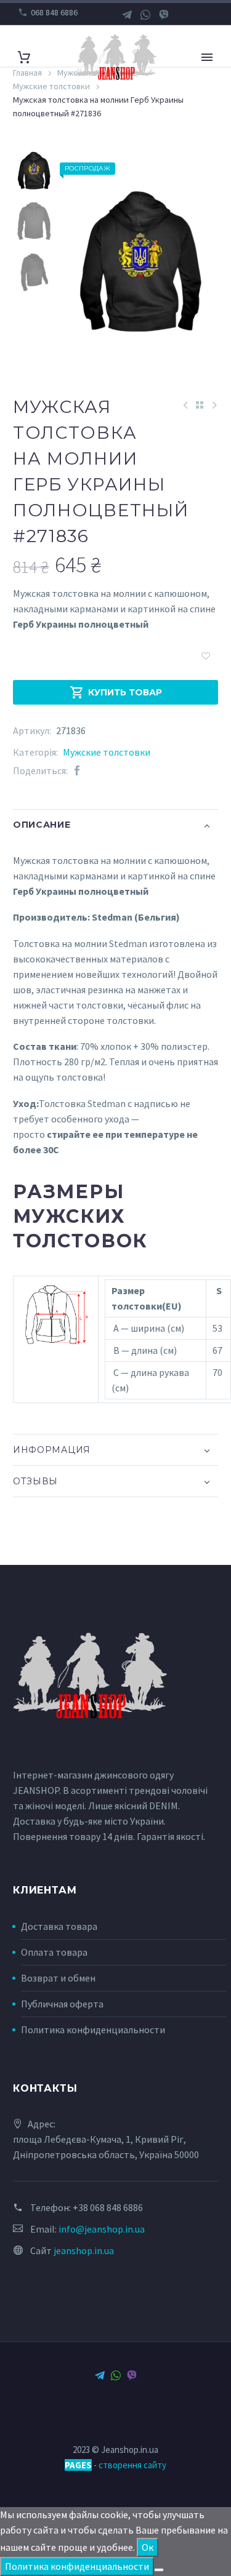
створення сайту (132, 2465)
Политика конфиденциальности (93, 2030)
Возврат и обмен (58, 1978)
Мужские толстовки (107, 752)
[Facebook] (77, 771)
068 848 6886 (54, 12)
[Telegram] (127, 15)
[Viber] (164, 15)
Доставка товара (59, 1926)
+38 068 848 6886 (108, 2207)
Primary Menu (207, 57)
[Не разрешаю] (159, 2570)
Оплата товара (54, 1952)
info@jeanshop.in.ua (102, 2229)
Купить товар (116, 692)
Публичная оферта (62, 2004)
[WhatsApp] (145, 15)
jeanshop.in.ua (84, 2250)
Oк (148, 2547)
